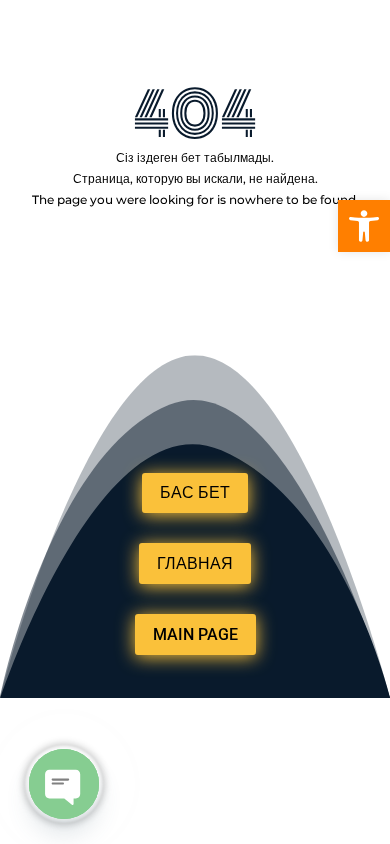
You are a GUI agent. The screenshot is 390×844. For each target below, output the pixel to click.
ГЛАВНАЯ (195, 563)
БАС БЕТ (195, 492)
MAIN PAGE (195, 634)
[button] (364, 226)
